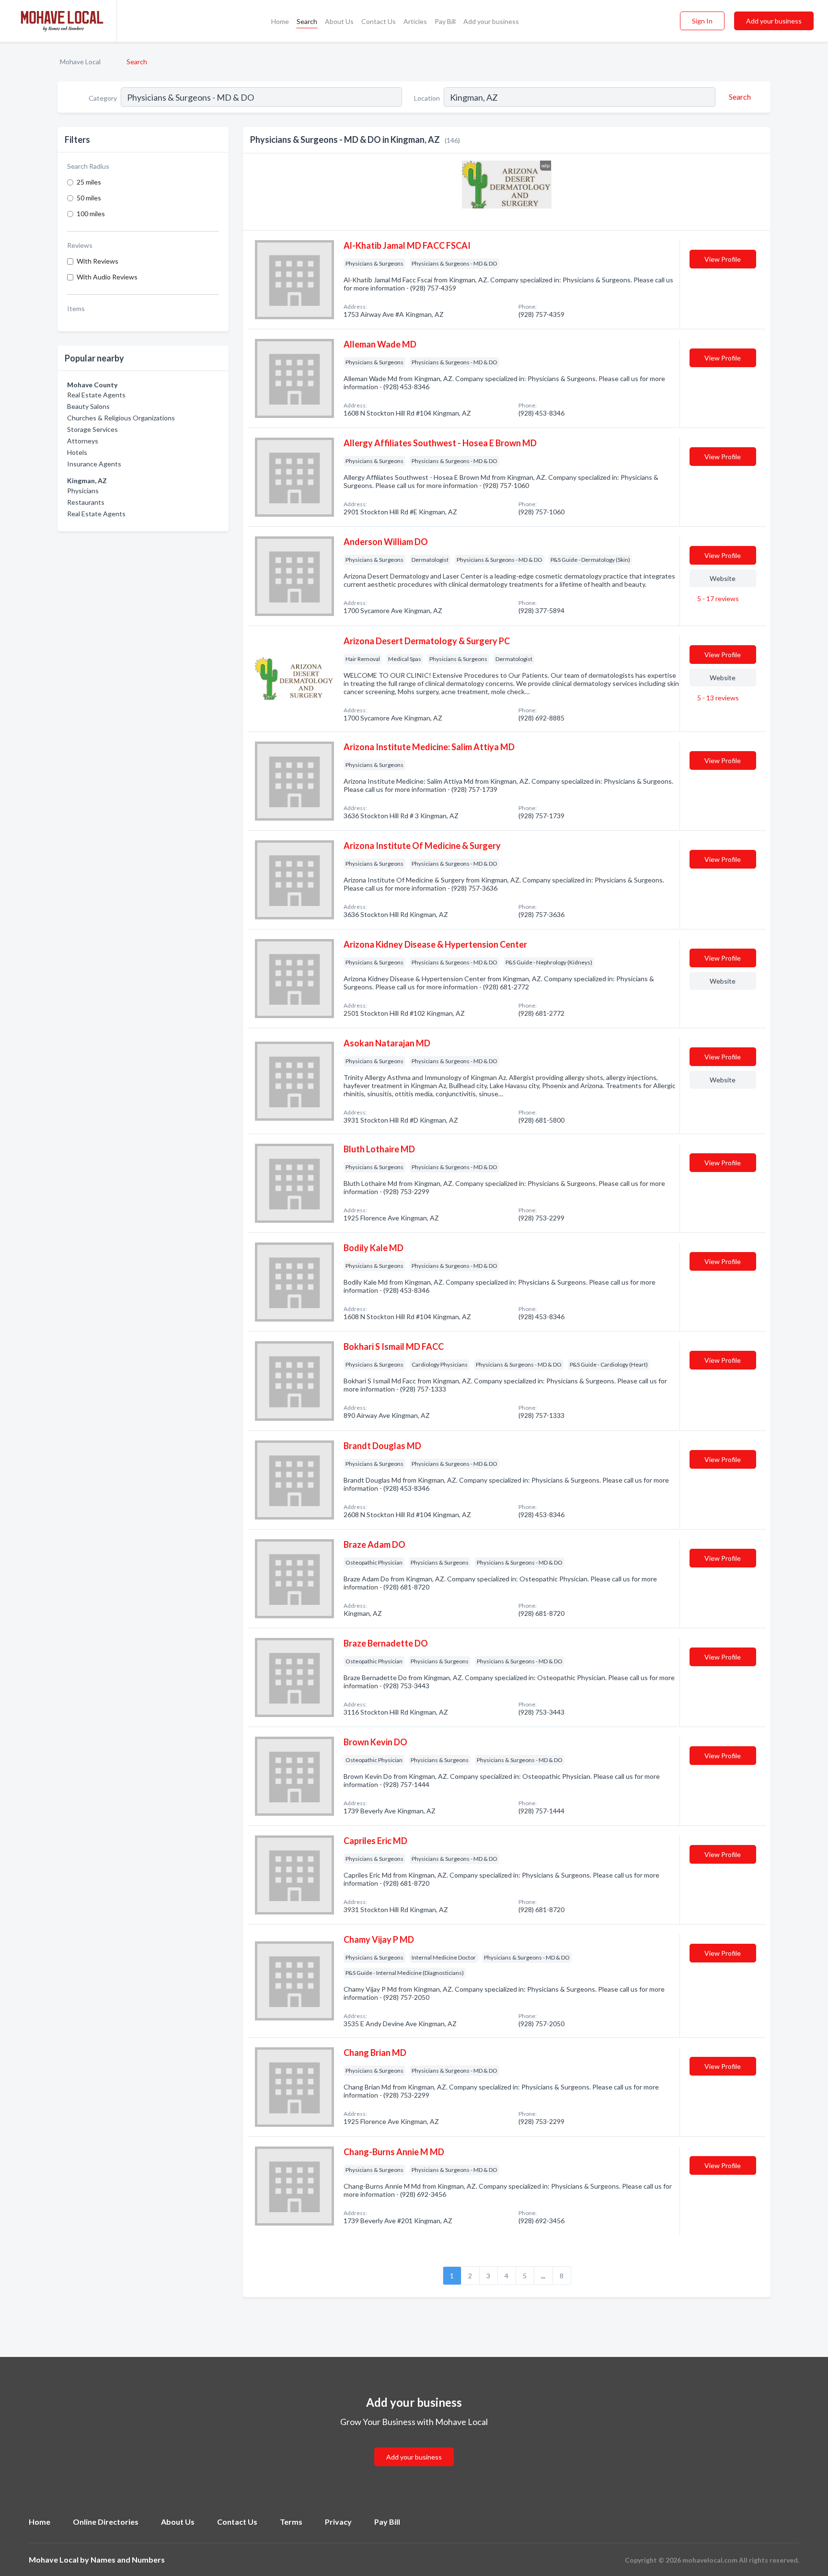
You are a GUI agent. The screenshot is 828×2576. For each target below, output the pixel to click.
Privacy (338, 2522)
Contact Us (379, 21)
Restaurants (86, 502)
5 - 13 (717, 698)
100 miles (91, 214)
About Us (339, 21)
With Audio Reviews (107, 277)
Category (103, 98)
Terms (291, 2522)
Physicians (83, 491)
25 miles (89, 182)
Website (723, 578)
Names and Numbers (128, 2559)
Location (427, 98)
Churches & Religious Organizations (121, 418)
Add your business (491, 21)
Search (307, 21)
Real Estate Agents (96, 395)
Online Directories (106, 2522)
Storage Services (92, 429)
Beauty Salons (88, 406)
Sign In (702, 21)
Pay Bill (445, 21)
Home (280, 21)
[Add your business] (414, 2445)
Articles (415, 21)
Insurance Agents (94, 464)
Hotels (77, 452)
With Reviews (98, 261)
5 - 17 (717, 598)
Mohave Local (80, 62)
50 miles (89, 198)
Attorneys (83, 441)
